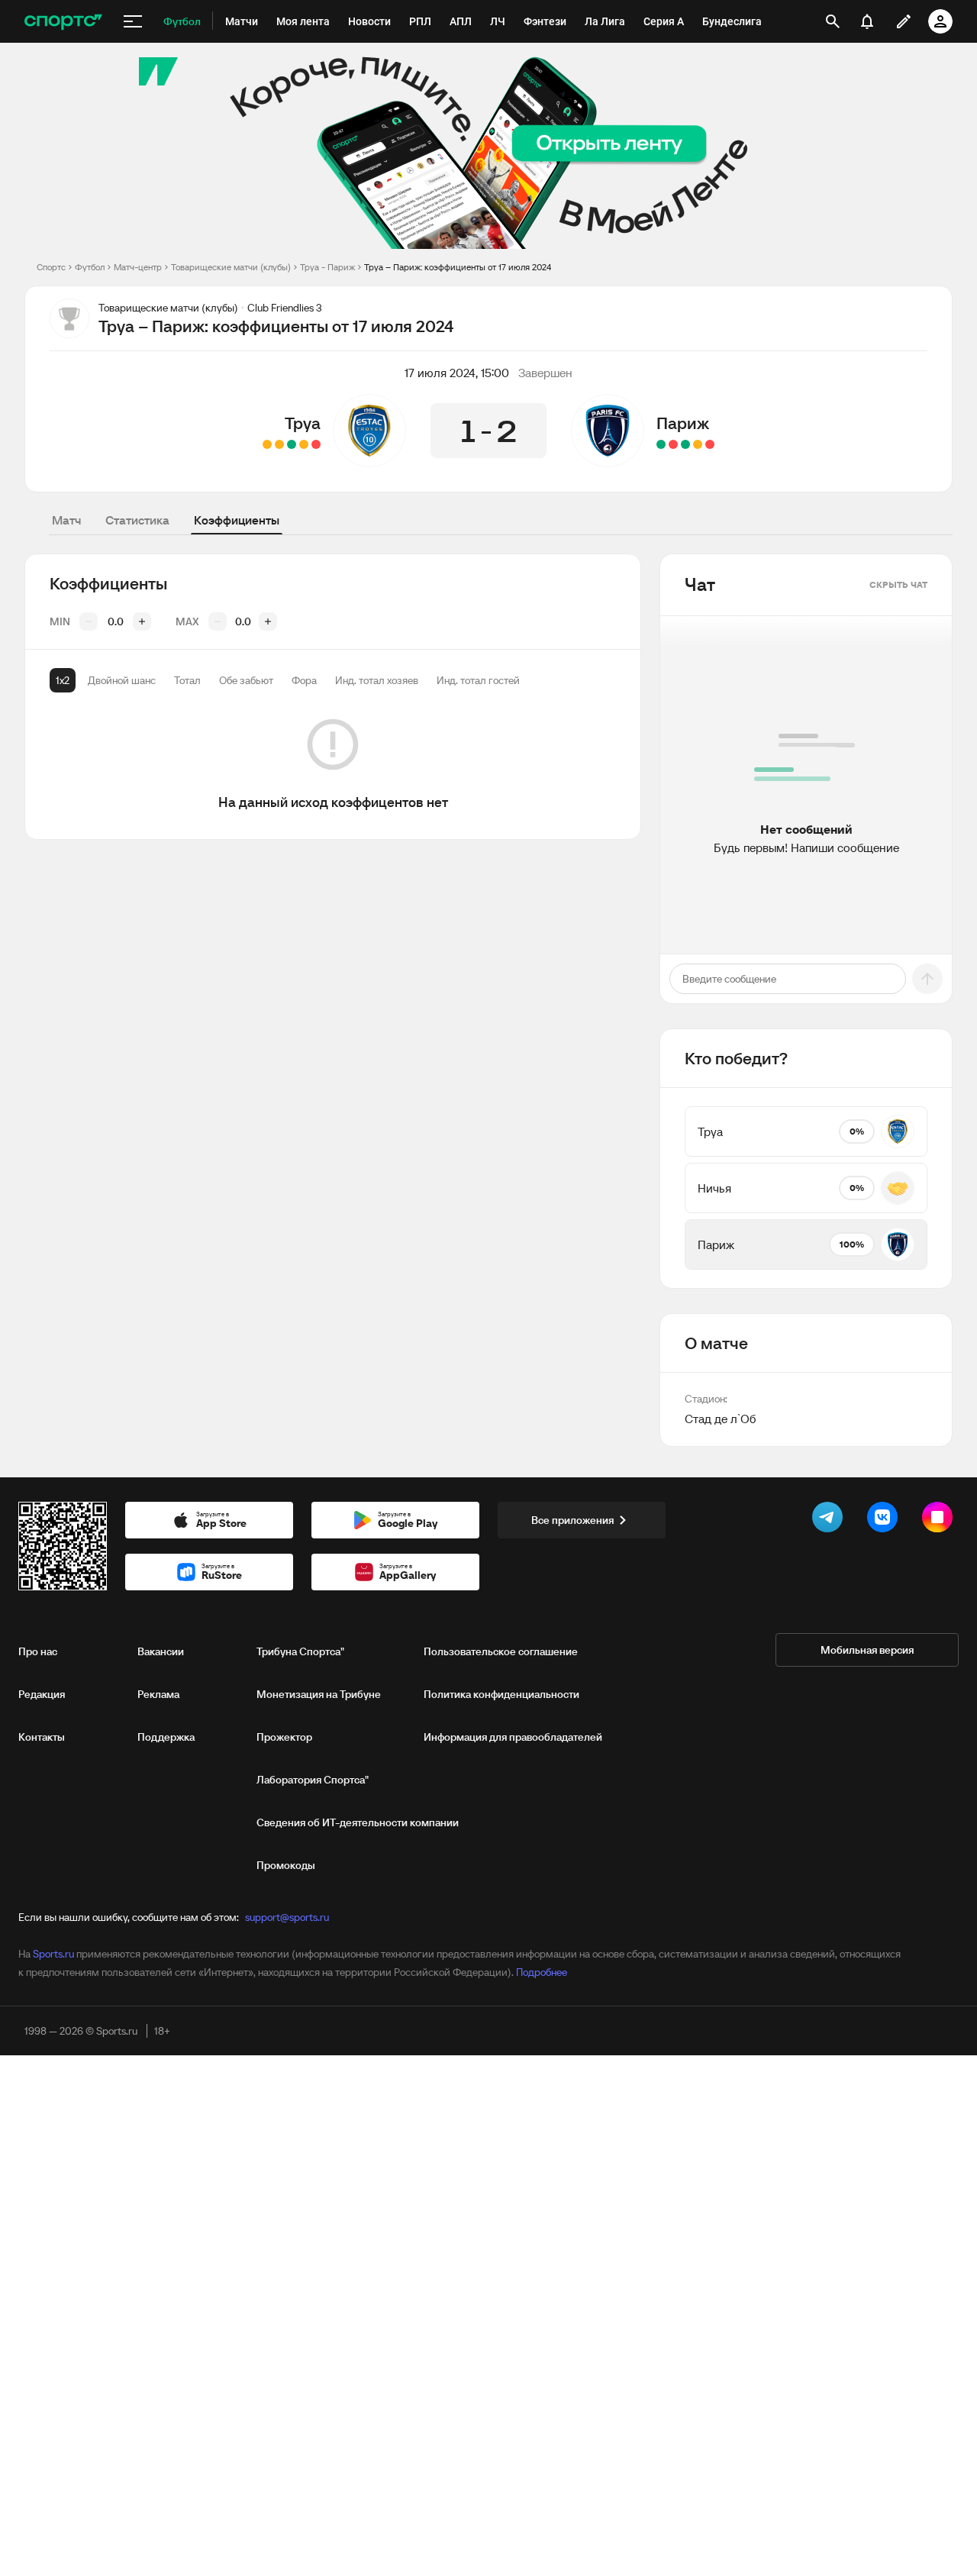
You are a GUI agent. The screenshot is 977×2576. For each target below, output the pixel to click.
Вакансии (161, 1651)
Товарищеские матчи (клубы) (231, 267)
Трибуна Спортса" (300, 1651)
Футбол (90, 267)
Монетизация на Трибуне (319, 1694)
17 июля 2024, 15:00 (457, 373)
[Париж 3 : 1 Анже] (661, 444)
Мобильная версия (867, 1650)
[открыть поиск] (833, 21)
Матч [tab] (66, 520)
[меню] (133, 21)
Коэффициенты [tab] (237, 520)
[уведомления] (867, 21)
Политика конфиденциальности (501, 1694)
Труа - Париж (327, 267)
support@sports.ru (287, 1917)
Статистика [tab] (137, 520)
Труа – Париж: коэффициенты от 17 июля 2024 (458, 267)
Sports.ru (53, 1954)
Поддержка (166, 1737)
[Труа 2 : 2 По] (267, 444)
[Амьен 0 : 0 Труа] (279, 444)
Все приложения (572, 1520)
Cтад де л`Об (720, 1419)
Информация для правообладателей (513, 1737)
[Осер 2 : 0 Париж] (673, 444)
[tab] (63, 680)
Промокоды (286, 1865)
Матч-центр (138, 267)
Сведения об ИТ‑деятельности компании (358, 1822)
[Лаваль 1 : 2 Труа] (292, 444)
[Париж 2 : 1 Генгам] (685, 444)
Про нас (38, 1651)
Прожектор (284, 1737)
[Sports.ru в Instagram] (940, 1520)
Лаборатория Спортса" (313, 1780)
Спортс (51, 267)
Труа (303, 423)
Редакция (42, 1694)
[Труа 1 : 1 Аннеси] (304, 444)
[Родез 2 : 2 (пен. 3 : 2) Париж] (710, 444)
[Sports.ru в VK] (885, 1520)
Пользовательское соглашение (501, 1651)
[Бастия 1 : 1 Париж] (698, 444)
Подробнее (542, 1972)
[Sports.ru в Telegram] (830, 1520)
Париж (683, 423)
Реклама (158, 1694)
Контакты (42, 1737)
